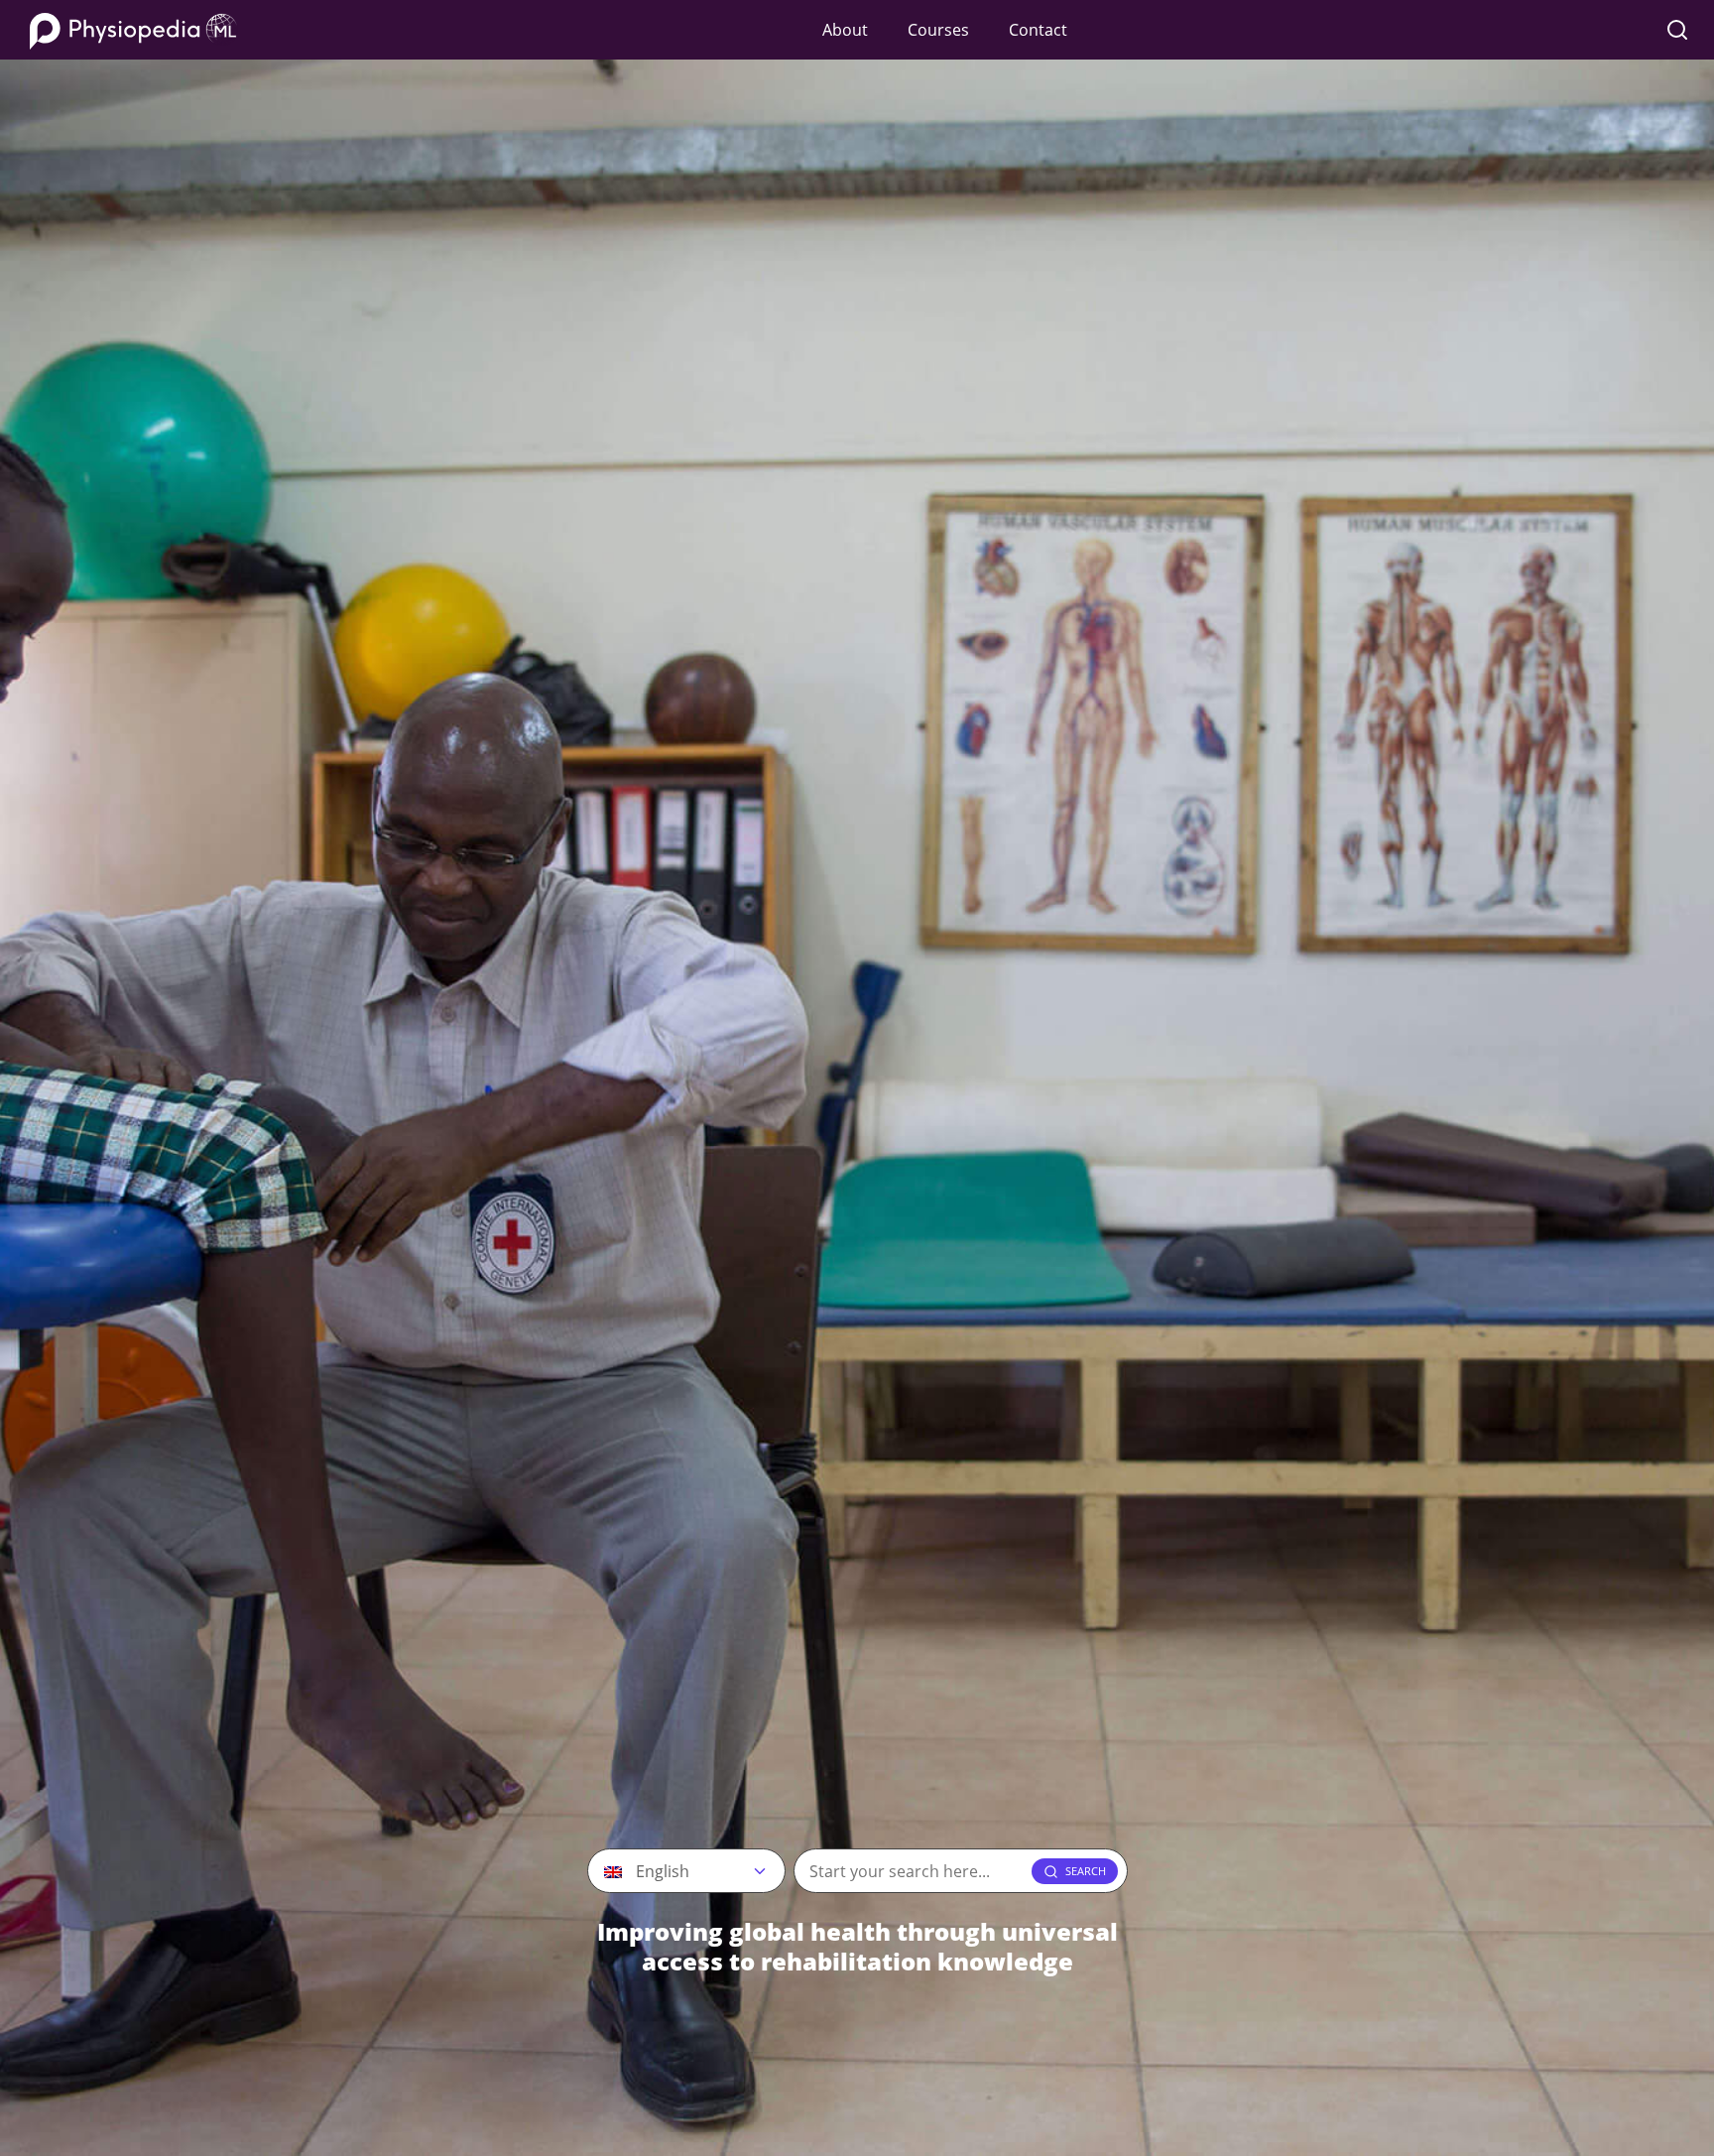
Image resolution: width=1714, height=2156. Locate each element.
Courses (938, 30)
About (845, 30)
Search (1086, 1871)
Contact (1038, 30)
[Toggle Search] (1677, 30)
